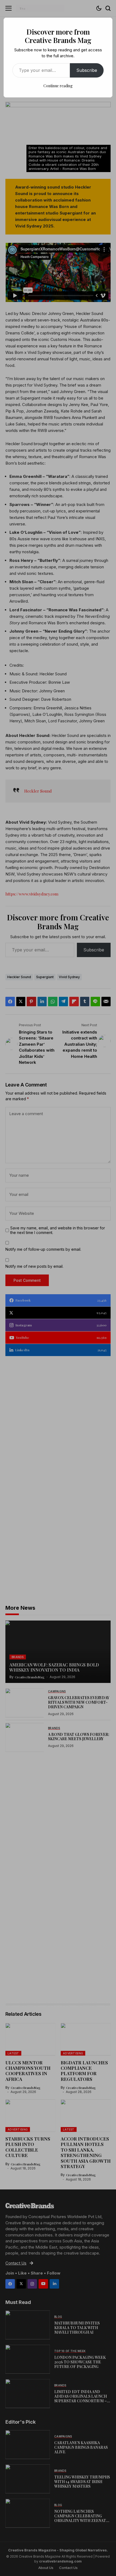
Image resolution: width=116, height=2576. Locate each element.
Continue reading (58, 86)
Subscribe (87, 70)
